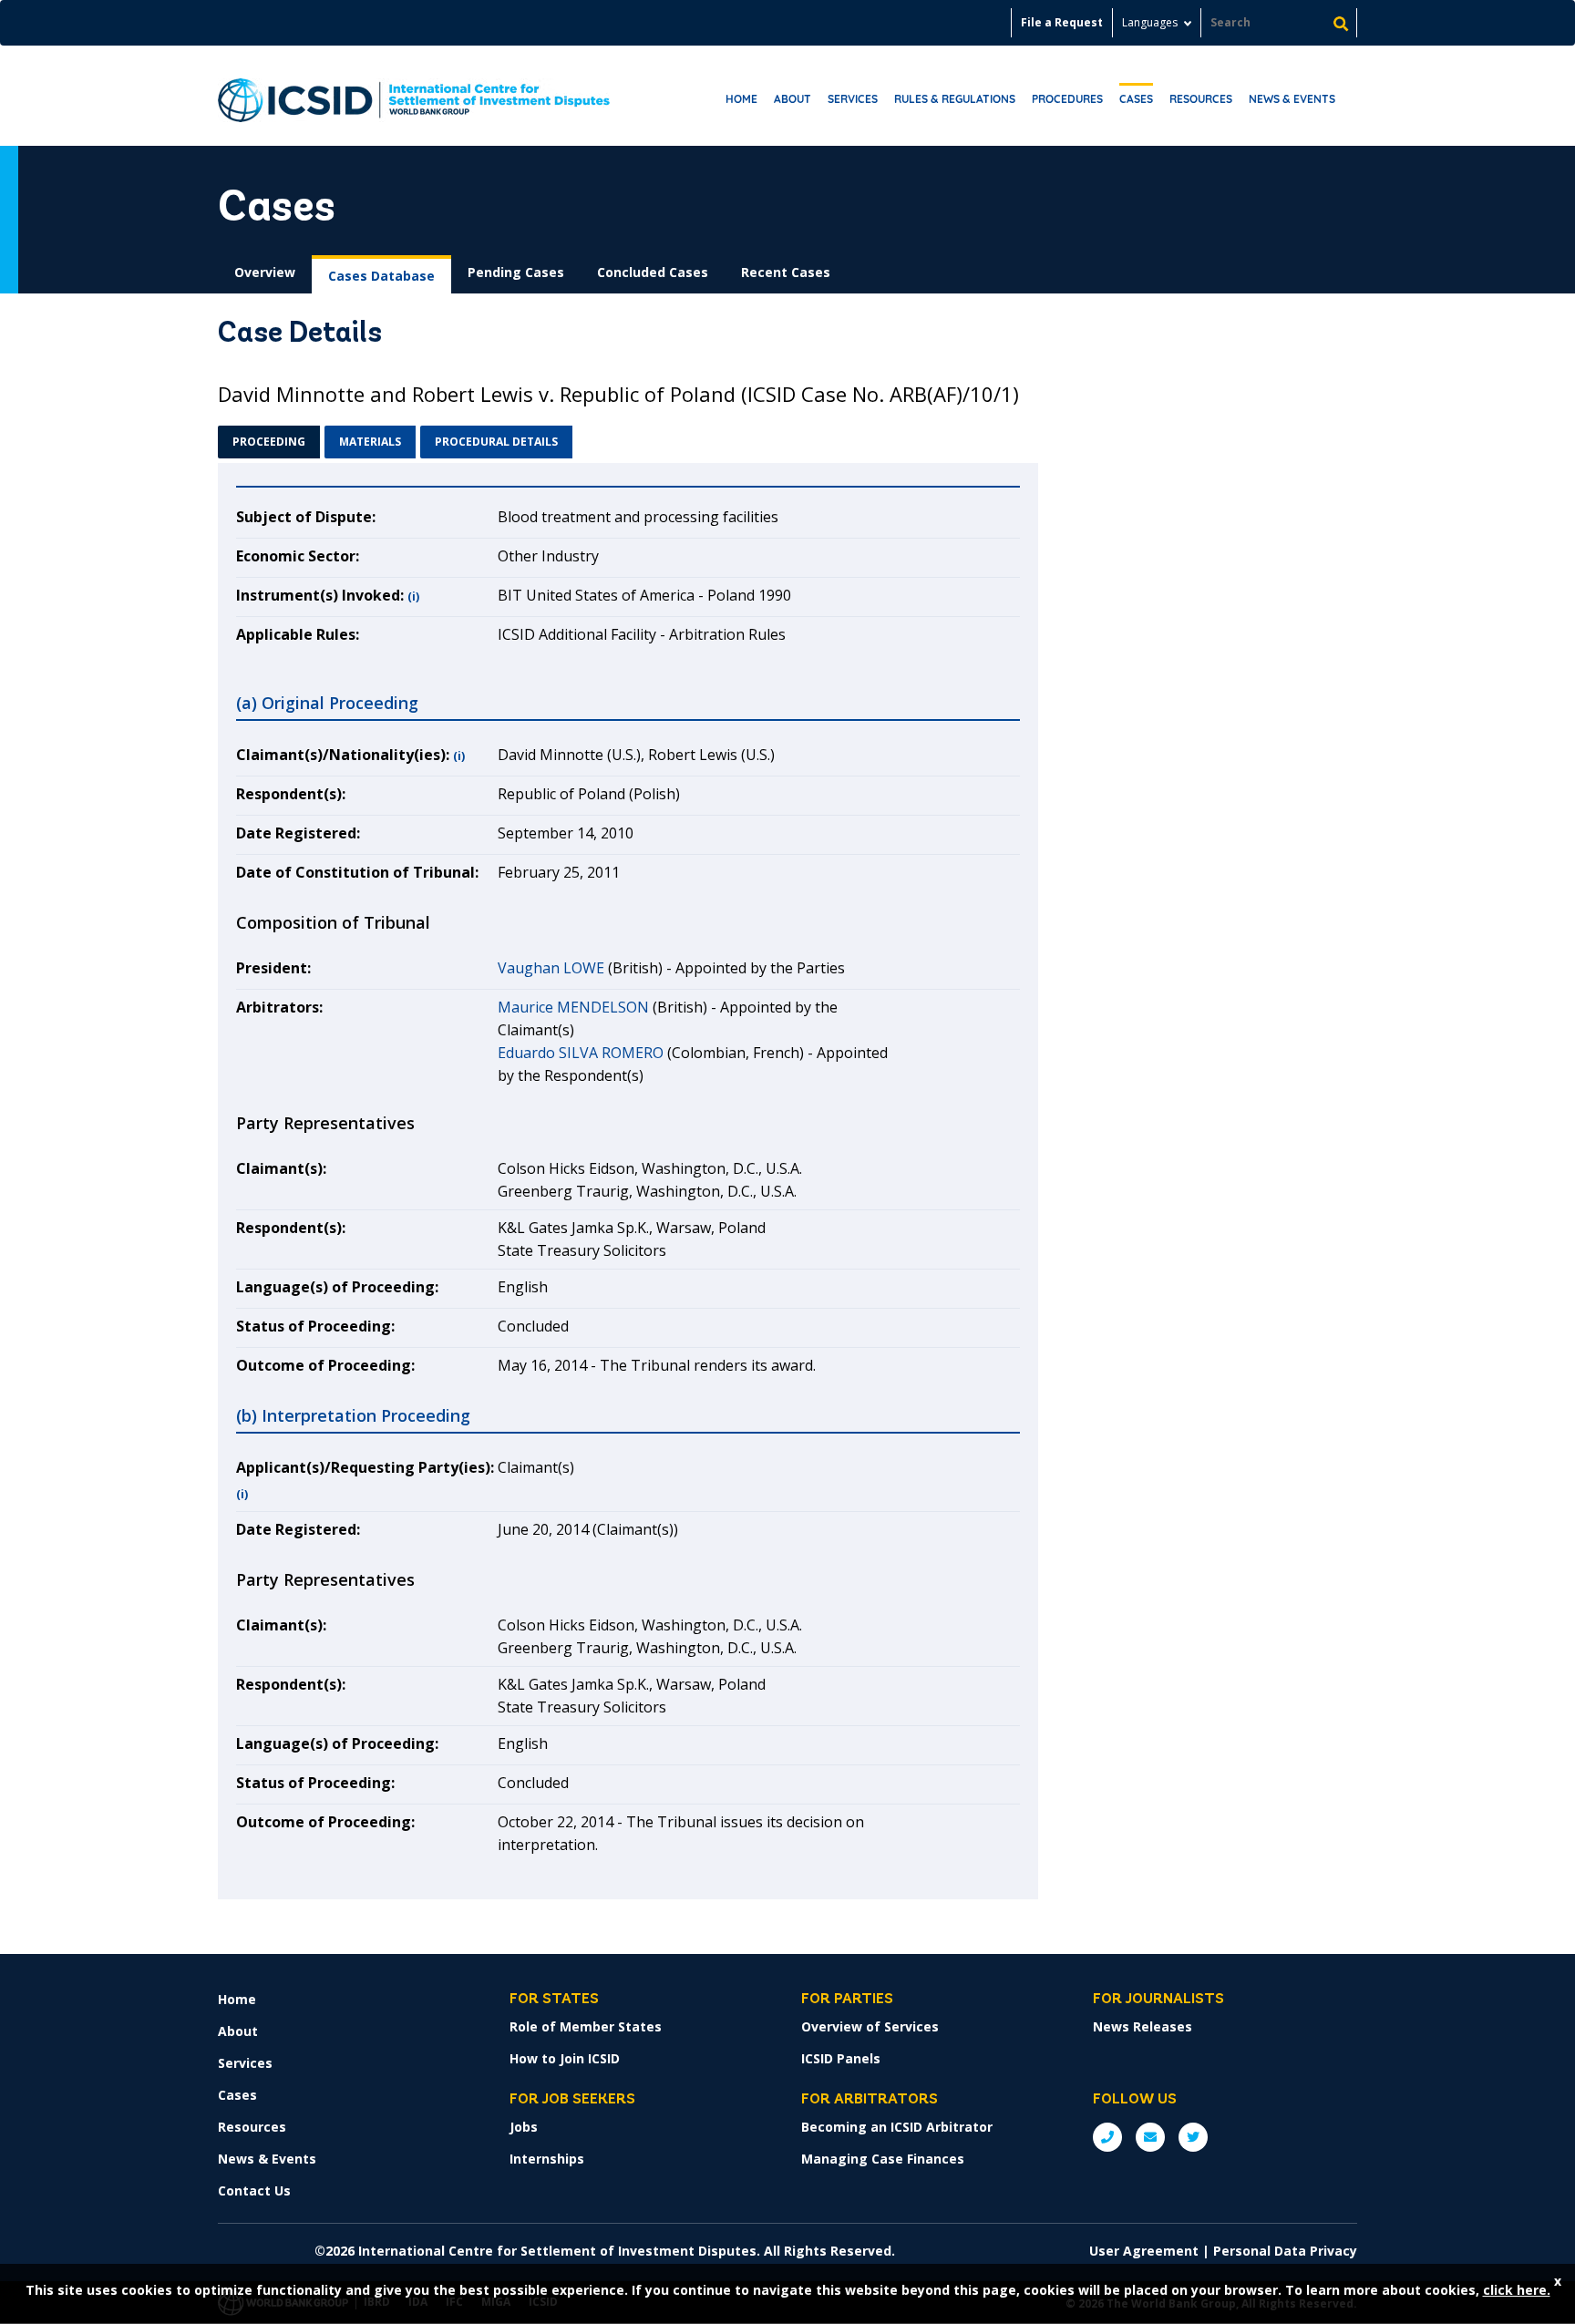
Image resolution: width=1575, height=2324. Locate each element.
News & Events (1292, 99)
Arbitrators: (279, 1007)
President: (273, 968)
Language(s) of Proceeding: (337, 1287)
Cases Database (381, 276)
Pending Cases (516, 272)
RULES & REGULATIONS (955, 99)
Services (853, 99)
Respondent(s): (291, 794)
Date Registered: (298, 833)
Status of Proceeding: (315, 1326)
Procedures (1067, 99)
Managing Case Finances (883, 2159)
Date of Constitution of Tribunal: (357, 872)
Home (741, 99)
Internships (547, 2159)
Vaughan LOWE (551, 968)
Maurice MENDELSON (573, 1007)
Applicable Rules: (298, 634)
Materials (370, 442)
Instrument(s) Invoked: (320, 595)
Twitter (1193, 2137)
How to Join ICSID (565, 2058)
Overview (265, 272)
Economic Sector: (298, 556)
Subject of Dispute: (306, 517)
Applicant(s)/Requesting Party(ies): (365, 1467)
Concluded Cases (653, 272)
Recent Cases (786, 272)
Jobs (524, 2127)
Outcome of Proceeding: (325, 1365)
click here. (1517, 2290)
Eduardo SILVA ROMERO (581, 1053)
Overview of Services (870, 2026)
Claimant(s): (281, 1168)
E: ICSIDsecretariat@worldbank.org (1150, 2137)
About (793, 99)
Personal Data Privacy (1285, 2251)
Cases (1136, 99)
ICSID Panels (841, 2058)
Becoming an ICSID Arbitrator (897, 2127)
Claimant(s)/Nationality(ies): (343, 755)
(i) (413, 596)
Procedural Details (496, 442)
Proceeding (269, 442)
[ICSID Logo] (414, 96)
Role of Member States (586, 2026)
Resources (1201, 99)
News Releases (1143, 2026)
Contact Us (254, 2190)
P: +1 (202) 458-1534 (1107, 2137)
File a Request (1062, 22)
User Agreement (1144, 2251)
